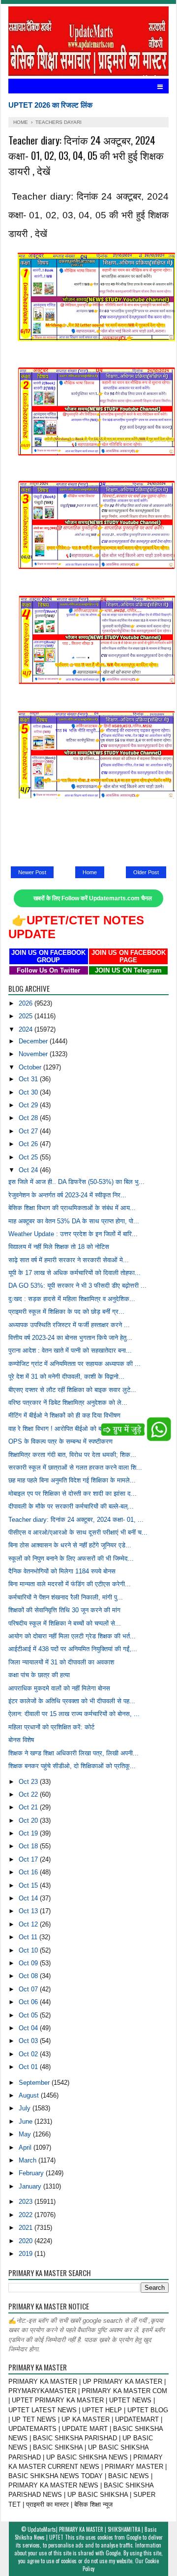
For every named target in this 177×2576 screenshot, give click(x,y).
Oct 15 (29, 1885)
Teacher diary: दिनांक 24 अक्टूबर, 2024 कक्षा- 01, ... (76, 1520)
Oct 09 (29, 1963)
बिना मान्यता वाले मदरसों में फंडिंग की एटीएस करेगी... (70, 1584)
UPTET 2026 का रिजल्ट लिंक (50, 105)
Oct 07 (29, 1989)
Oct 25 (29, 1157)
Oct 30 (29, 1092)
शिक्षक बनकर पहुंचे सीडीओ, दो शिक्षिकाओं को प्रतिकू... (72, 1766)
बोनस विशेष (21, 1740)
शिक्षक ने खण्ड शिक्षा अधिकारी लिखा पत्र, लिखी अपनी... (74, 1753)
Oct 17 (29, 1859)
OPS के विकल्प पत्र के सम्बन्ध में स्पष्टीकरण (60, 1441)
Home (90, 872)
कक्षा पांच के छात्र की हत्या (39, 1675)
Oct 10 (29, 1950)
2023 (27, 2202)
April (26, 2147)
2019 (27, 2254)
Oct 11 (29, 1937)
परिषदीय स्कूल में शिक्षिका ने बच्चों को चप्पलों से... (65, 1623)
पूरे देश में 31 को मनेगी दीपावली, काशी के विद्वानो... (66, 1377)
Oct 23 (29, 1782)
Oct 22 (29, 1794)
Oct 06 (29, 2002)
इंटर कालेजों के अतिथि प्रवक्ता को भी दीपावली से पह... (72, 1701)
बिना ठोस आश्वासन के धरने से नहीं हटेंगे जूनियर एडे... (70, 1545)
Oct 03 (29, 2041)
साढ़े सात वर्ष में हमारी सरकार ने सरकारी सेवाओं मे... (69, 1260)
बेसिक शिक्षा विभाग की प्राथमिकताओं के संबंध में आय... (72, 1208)
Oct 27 (29, 1131)
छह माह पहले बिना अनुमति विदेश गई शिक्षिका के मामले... (72, 1480)
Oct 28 (29, 1118)
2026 (27, 1003)
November (34, 1054)
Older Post (146, 872)
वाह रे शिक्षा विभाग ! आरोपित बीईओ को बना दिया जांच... (72, 1429)
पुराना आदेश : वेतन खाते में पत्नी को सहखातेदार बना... (70, 1350)
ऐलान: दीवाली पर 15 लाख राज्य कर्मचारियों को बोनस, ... (74, 1714)
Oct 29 (29, 1105)
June (27, 2121)
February (32, 2173)
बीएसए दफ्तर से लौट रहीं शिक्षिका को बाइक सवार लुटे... (72, 1390)
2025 (27, 1016)
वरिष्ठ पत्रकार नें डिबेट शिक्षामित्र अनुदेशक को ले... (68, 1403)
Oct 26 (29, 1144)
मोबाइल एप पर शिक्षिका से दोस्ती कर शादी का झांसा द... (73, 1494)
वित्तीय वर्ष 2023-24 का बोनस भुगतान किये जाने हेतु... (70, 1338)
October (31, 1067)
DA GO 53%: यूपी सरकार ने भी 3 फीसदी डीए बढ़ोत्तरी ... (77, 1286)
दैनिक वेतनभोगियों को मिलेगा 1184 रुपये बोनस (62, 1571)
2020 (27, 2241)
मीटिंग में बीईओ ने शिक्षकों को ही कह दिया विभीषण (64, 1415)
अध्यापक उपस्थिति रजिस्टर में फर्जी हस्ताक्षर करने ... (69, 1325)
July (26, 2108)
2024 (27, 1029)
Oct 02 (29, 2054)
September (35, 2083)
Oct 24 (29, 1170)
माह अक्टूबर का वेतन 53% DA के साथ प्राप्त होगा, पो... (74, 1221)
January (31, 2186)
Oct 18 (29, 1846)
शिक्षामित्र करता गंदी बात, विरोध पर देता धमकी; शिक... (72, 1455)
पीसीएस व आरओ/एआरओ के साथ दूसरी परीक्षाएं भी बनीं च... (78, 1532)
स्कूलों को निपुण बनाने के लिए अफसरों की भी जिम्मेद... (71, 1558)
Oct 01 (29, 2067)
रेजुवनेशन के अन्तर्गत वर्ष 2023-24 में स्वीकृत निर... (67, 1195)
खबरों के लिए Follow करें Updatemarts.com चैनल (93, 898)
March (29, 2160)
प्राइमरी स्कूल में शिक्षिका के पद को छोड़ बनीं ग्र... (66, 1312)
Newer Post (32, 872)
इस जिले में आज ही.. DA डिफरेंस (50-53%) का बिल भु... (76, 1182)
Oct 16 (29, 1872)
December (34, 1041)
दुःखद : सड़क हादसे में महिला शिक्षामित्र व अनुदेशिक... (72, 1299)
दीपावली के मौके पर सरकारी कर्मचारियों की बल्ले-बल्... (71, 1506)
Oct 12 (29, 1924)
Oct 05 (29, 2015)
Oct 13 (29, 1911)
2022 (27, 2215)
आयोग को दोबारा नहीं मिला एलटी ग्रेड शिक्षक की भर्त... (72, 1636)
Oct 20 (29, 1821)
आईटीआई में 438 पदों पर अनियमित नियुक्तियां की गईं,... (73, 1649)
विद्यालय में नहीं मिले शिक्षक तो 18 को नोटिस (59, 1247)
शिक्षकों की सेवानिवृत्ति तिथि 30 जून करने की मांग (64, 1610)
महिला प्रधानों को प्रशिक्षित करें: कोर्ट (51, 1727)
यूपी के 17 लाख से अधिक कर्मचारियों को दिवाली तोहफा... (74, 1273)
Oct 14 (29, 1898)
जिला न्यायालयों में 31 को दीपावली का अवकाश (61, 1662)
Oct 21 (29, 1807)
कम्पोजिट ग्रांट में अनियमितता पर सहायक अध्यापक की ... (74, 1364)
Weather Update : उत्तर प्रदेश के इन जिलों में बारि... (73, 1234)
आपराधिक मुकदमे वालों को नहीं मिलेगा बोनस (59, 1688)
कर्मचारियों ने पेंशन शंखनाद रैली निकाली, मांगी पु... (66, 1597)
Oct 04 (29, 2028)
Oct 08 (29, 1976)
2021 (27, 2228)
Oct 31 (29, 1079)
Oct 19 (29, 1833)
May (26, 2134)
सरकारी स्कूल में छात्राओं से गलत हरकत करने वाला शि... (75, 1467)
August (30, 2095)
